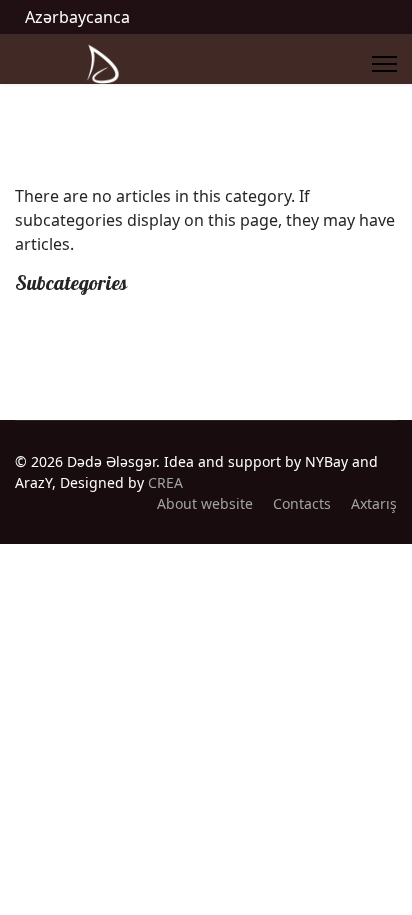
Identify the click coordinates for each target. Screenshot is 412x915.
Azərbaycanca (77, 17)
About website (205, 503)
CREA (165, 482)
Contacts (302, 503)
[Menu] (384, 64)
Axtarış (374, 503)
